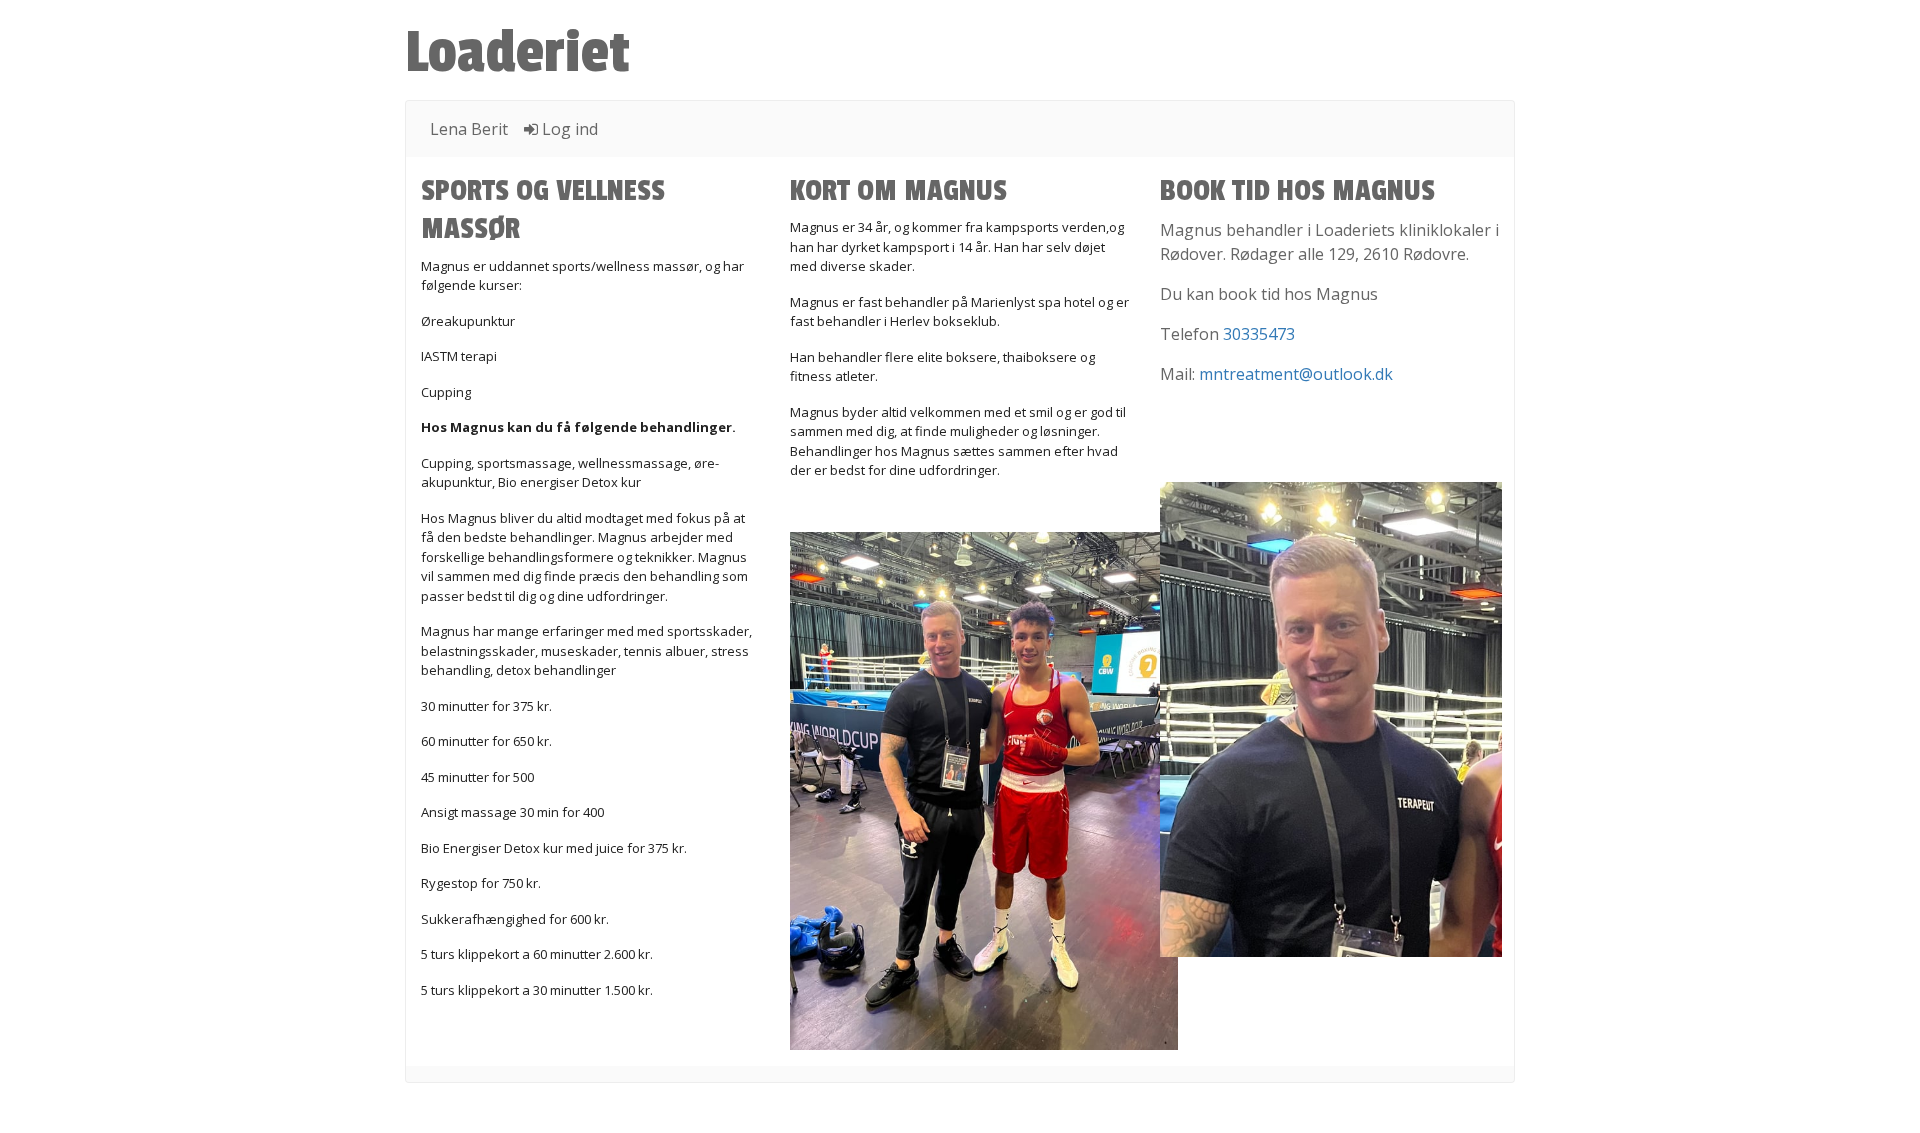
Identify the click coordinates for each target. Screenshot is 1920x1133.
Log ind (568, 129)
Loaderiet (517, 53)
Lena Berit (469, 129)
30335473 (1259, 334)
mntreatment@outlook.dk (1296, 374)
